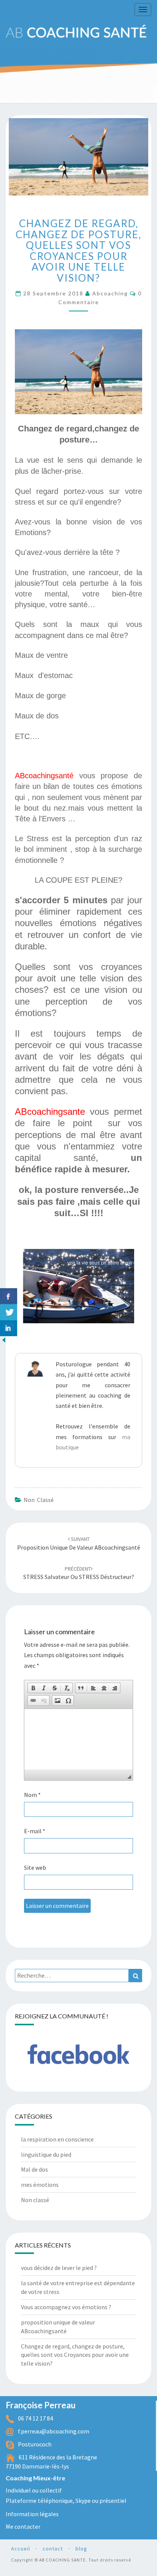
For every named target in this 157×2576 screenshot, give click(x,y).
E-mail (35, 1831)
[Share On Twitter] (9, 1312)
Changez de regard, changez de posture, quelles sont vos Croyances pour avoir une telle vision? (75, 2355)
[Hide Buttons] (4, 1342)
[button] (33, 1688)
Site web (35, 1867)
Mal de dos (34, 2169)
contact (53, 2549)
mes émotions (40, 2185)
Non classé (39, 1500)
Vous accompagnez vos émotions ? (66, 2307)
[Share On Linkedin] (9, 1328)
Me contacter (23, 2526)
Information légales (32, 2514)
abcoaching (110, 293)
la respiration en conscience (57, 2139)
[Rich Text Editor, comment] (78, 1739)
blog (81, 2549)
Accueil (21, 2549)
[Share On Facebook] (9, 1296)
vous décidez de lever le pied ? (59, 2268)
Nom (32, 1795)
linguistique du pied (46, 2154)
